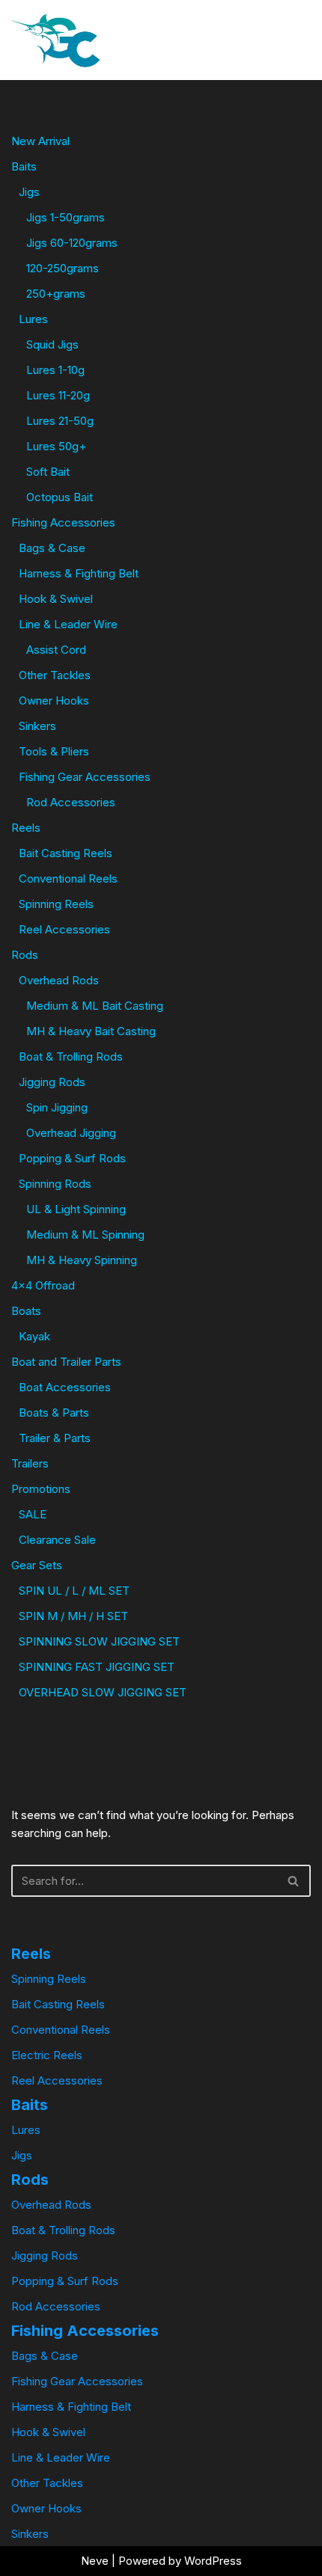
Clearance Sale (57, 1540)
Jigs (29, 192)
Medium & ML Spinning (85, 1235)
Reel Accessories (64, 929)
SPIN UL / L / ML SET (74, 1591)
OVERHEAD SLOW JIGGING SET (103, 1692)
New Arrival (40, 141)
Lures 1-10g (55, 370)
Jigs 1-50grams (66, 217)
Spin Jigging (57, 1107)
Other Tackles (55, 675)
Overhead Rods (59, 980)
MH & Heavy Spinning (82, 1260)
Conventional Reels (68, 878)
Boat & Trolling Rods (71, 1057)
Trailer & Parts (55, 1438)
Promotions (41, 1489)
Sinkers (37, 726)
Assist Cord (56, 650)
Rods (25, 955)
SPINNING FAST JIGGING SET (97, 1667)
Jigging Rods (52, 1082)
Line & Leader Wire (68, 624)
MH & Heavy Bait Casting (91, 1031)
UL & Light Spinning (76, 1209)
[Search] (298, 40)
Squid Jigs (52, 344)
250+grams (56, 294)
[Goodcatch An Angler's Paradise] (56, 40)
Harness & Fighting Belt (79, 573)
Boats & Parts (54, 1413)
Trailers (30, 1463)
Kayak (34, 1336)
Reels (26, 828)
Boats (26, 1311)
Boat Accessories (65, 1387)
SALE (33, 1514)
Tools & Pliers (54, 751)
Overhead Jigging (71, 1133)
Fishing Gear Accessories (85, 777)
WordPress (213, 2561)
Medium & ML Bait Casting (95, 1006)
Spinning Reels (56, 904)
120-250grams (63, 268)
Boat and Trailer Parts (66, 1362)
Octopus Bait (60, 497)
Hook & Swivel (56, 599)
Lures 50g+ (56, 446)
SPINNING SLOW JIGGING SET (99, 1641)
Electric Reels (47, 2055)
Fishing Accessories (63, 522)
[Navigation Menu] (267, 40)
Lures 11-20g (58, 395)
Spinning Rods (55, 1184)
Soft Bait (48, 472)
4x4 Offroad (43, 1285)
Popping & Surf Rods (72, 1158)
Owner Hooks (54, 700)
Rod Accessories (71, 802)
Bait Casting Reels (66, 853)
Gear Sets (37, 1565)
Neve (95, 2561)
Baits (24, 166)
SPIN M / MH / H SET (73, 1616)
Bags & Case (52, 548)
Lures (33, 319)
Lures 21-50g (60, 421)
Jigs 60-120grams (72, 243)
